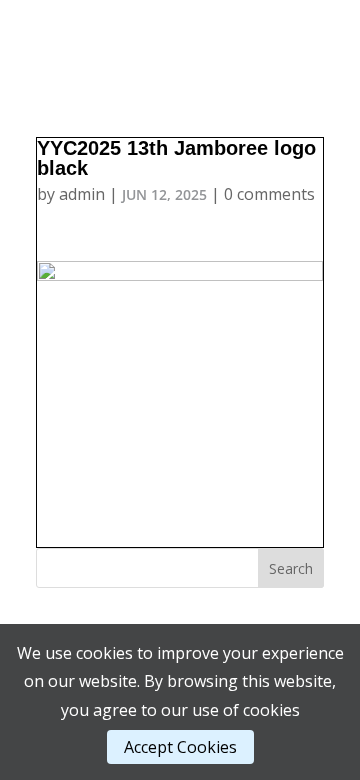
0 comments (269, 194)
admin (82, 194)
